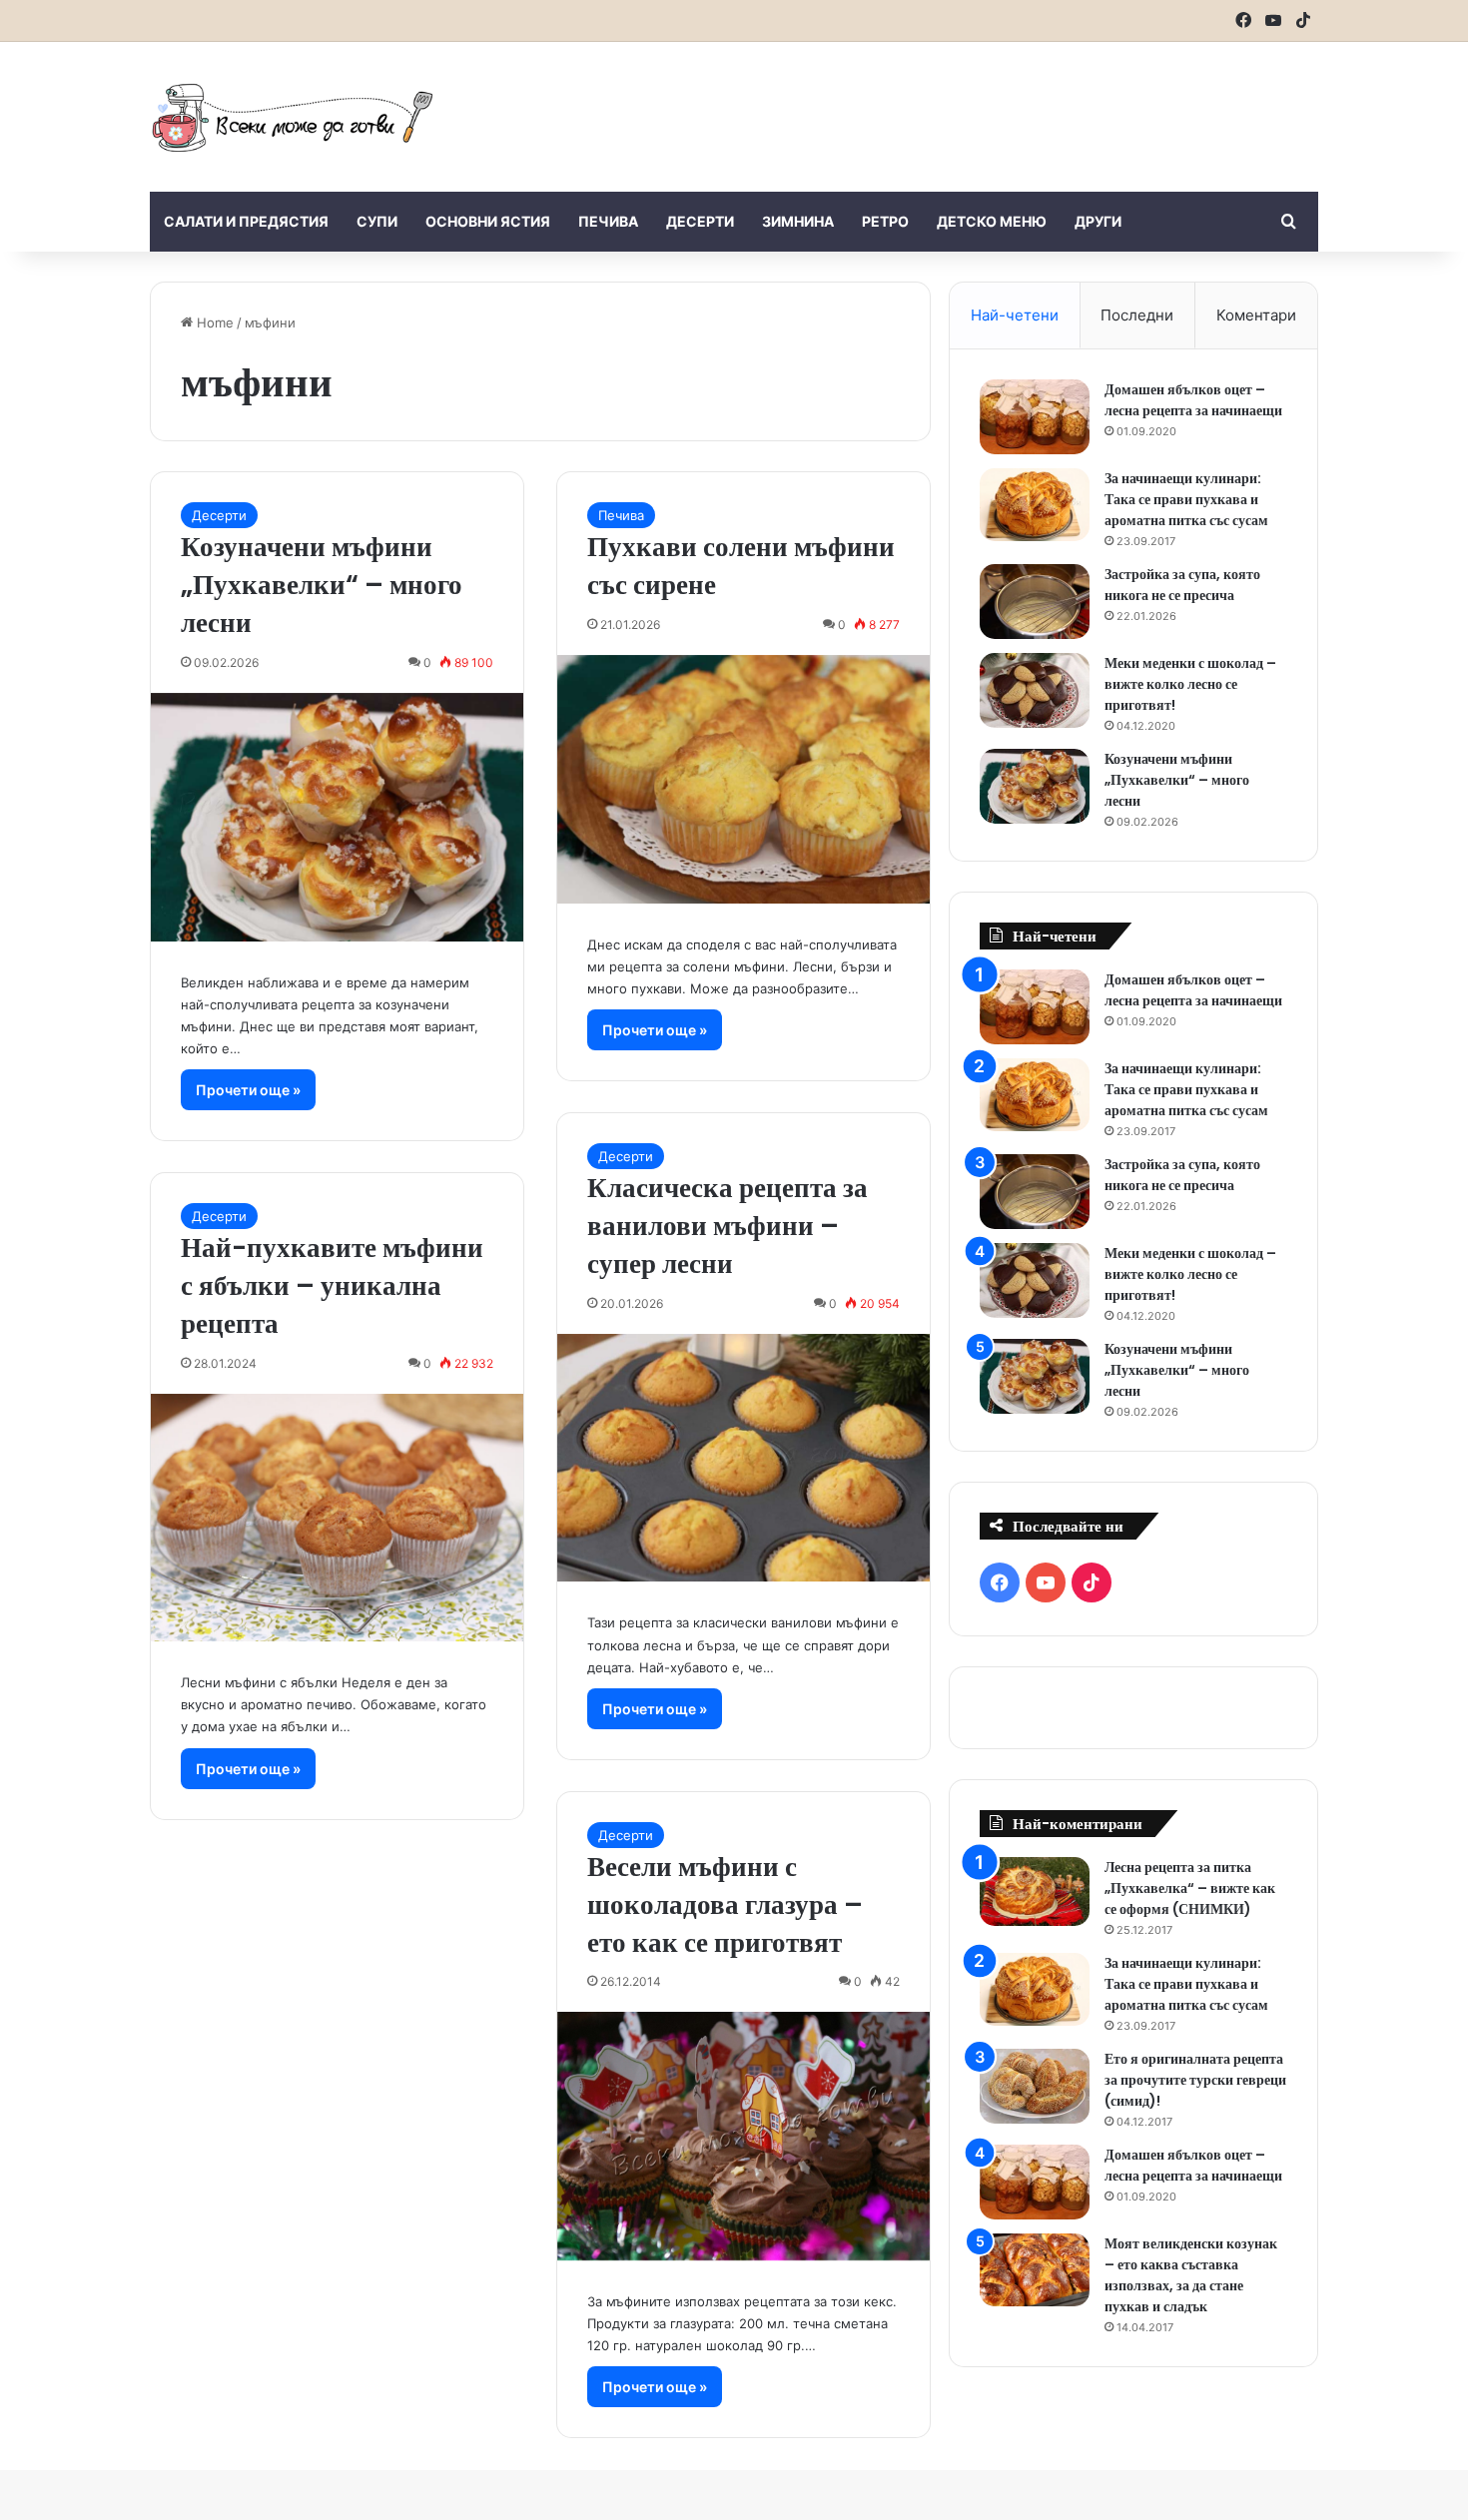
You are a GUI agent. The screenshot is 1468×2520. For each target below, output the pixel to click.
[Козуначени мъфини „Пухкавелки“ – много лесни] (337, 817)
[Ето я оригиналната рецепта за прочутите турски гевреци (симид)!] (1035, 2086)
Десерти (700, 221)
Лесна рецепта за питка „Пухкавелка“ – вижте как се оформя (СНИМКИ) (1190, 1888)
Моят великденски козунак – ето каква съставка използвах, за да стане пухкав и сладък (1191, 2275)
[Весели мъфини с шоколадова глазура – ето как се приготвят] (743, 2136)
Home (213, 322)
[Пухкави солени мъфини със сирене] (743, 779)
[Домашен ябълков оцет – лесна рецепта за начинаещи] (1035, 417)
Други (1098, 221)
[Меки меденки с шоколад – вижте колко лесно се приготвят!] (1035, 690)
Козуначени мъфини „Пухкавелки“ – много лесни (322, 585)
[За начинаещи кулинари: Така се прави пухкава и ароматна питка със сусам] (1035, 505)
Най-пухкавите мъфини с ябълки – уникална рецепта (332, 1285)
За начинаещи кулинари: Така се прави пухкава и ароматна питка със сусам (1186, 499)
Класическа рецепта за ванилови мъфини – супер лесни (728, 1226)
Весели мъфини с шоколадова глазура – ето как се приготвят (725, 1904)
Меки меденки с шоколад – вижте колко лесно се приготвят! (1190, 684)
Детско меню (992, 221)
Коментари (1256, 315)
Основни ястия (488, 221)
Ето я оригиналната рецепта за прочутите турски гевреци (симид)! (1195, 2080)
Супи (377, 221)
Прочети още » (248, 1090)
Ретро (885, 221)
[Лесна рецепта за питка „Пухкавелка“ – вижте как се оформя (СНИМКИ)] (1035, 1891)
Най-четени (1015, 315)
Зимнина (798, 221)
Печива (608, 221)
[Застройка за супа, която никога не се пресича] (1035, 602)
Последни (1137, 315)
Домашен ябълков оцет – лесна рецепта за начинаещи (1193, 400)
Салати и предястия (246, 221)
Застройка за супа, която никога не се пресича (1182, 585)
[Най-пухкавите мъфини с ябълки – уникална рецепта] (337, 1518)
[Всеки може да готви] (293, 117)
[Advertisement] (934, 107)
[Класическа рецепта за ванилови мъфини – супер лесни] (743, 1458)
